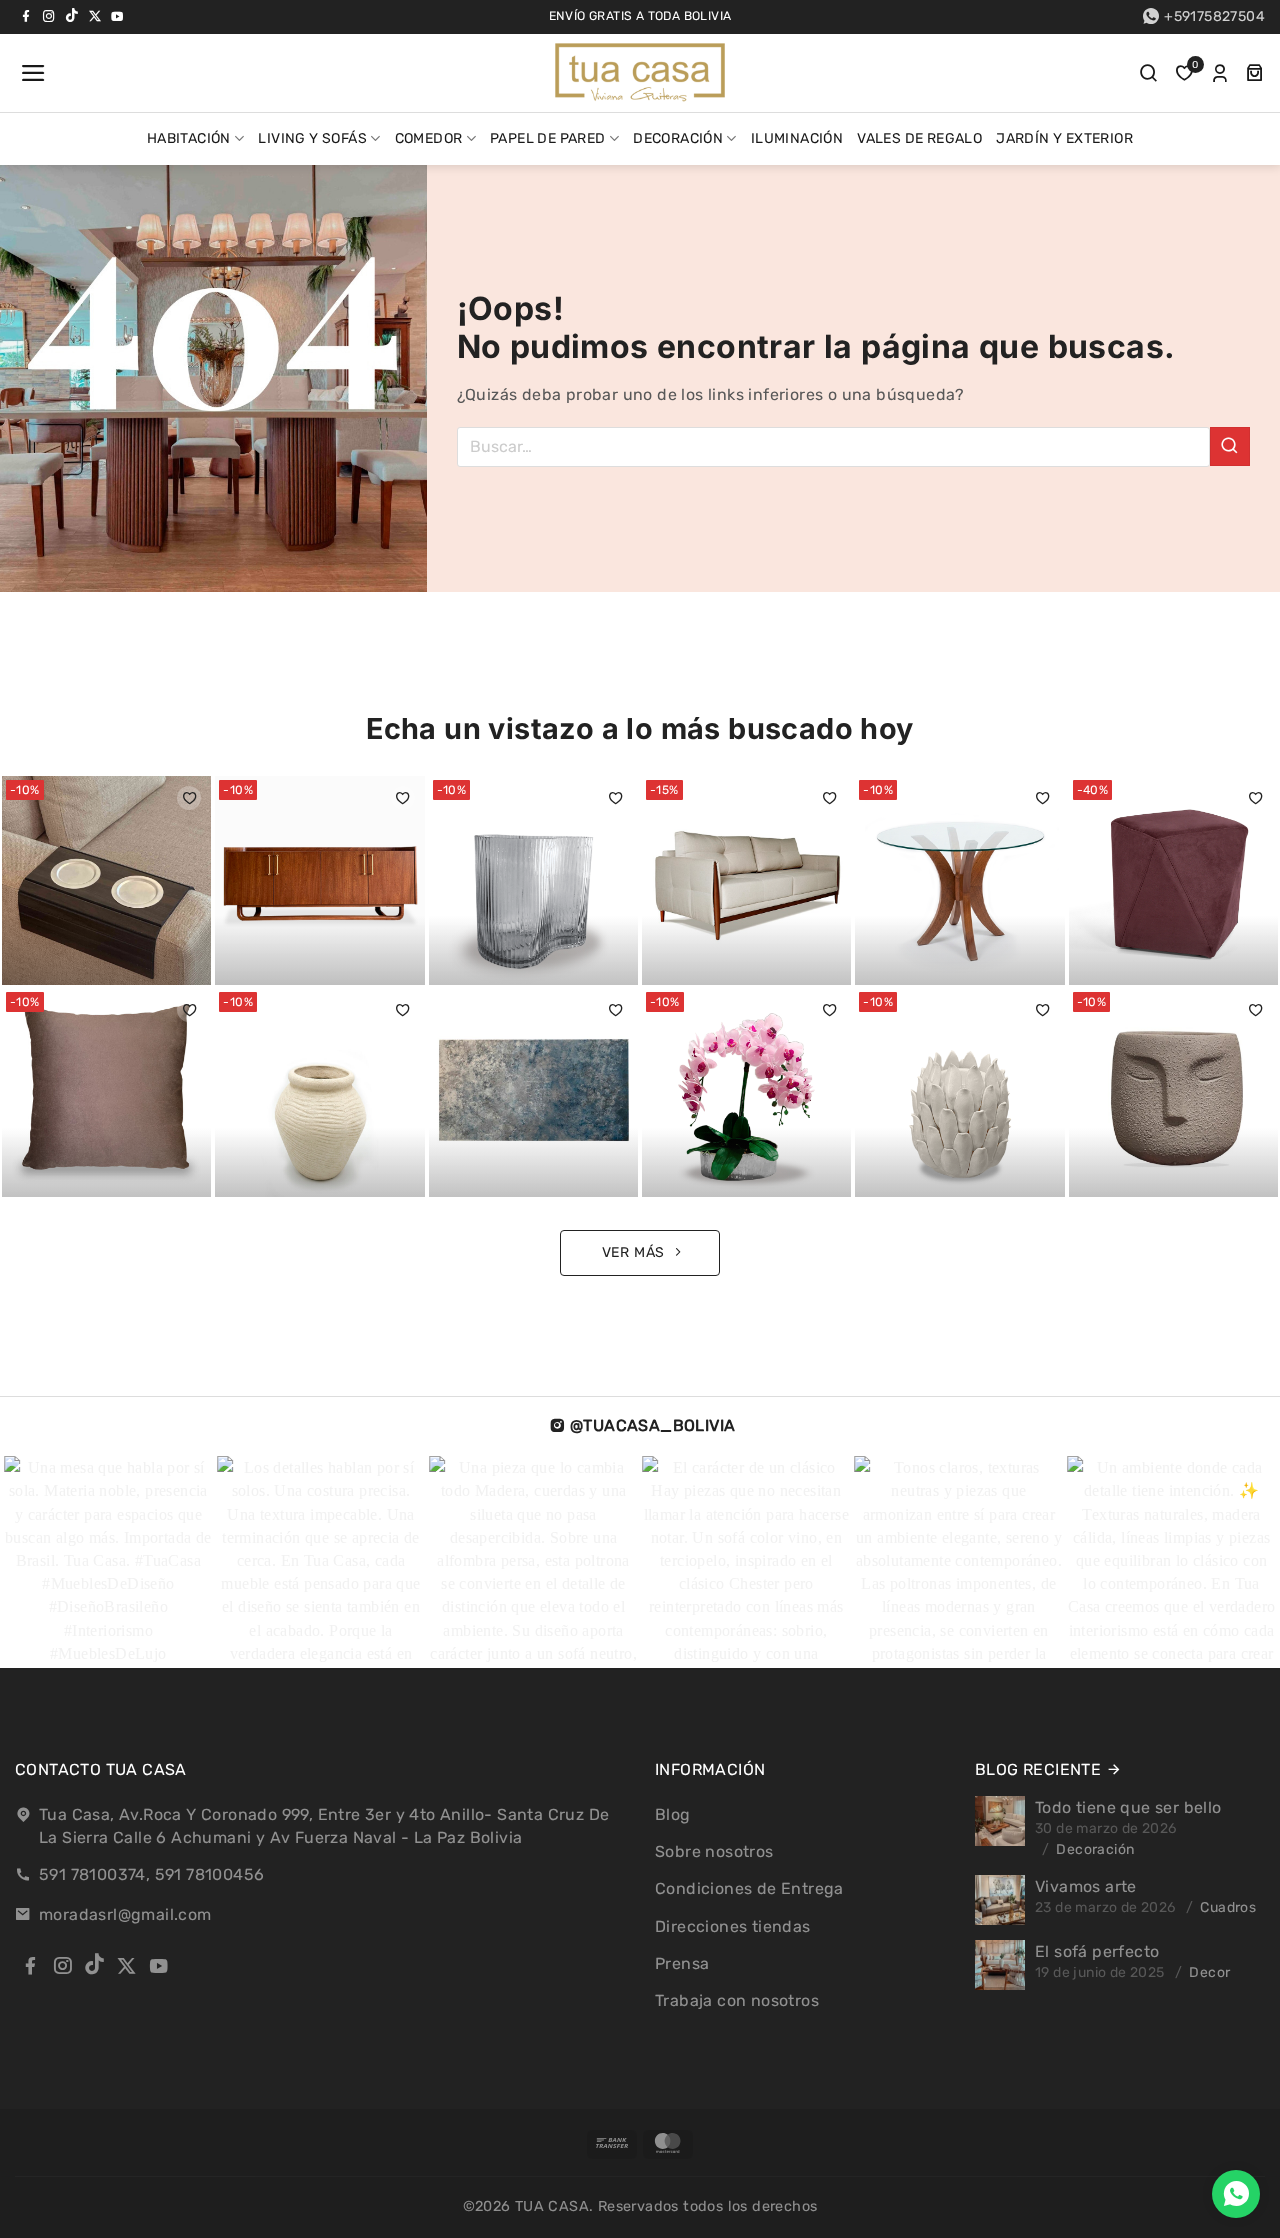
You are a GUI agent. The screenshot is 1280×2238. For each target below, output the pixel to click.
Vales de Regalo (919, 138)
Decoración (678, 138)
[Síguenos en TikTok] (72, 16)
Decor (1209, 1972)
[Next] (1218, 1562)
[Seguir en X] (95, 16)
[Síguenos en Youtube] (117, 16)
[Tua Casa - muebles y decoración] (640, 73)
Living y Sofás (312, 138)
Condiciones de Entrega (749, 1888)
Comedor (429, 138)
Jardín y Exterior (1064, 138)
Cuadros (1228, 1907)
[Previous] (50, 1562)
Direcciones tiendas (733, 1926)
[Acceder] (1220, 73)
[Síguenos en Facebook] (26, 16)
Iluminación (797, 138)
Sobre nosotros (714, 1851)
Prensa (682, 1963)
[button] (31, 73)
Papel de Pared (548, 138)
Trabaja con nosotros (737, 2000)
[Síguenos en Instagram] (49, 16)
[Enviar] (1230, 446)
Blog (673, 1814)
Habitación (189, 138)
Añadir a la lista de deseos (189, 798)
